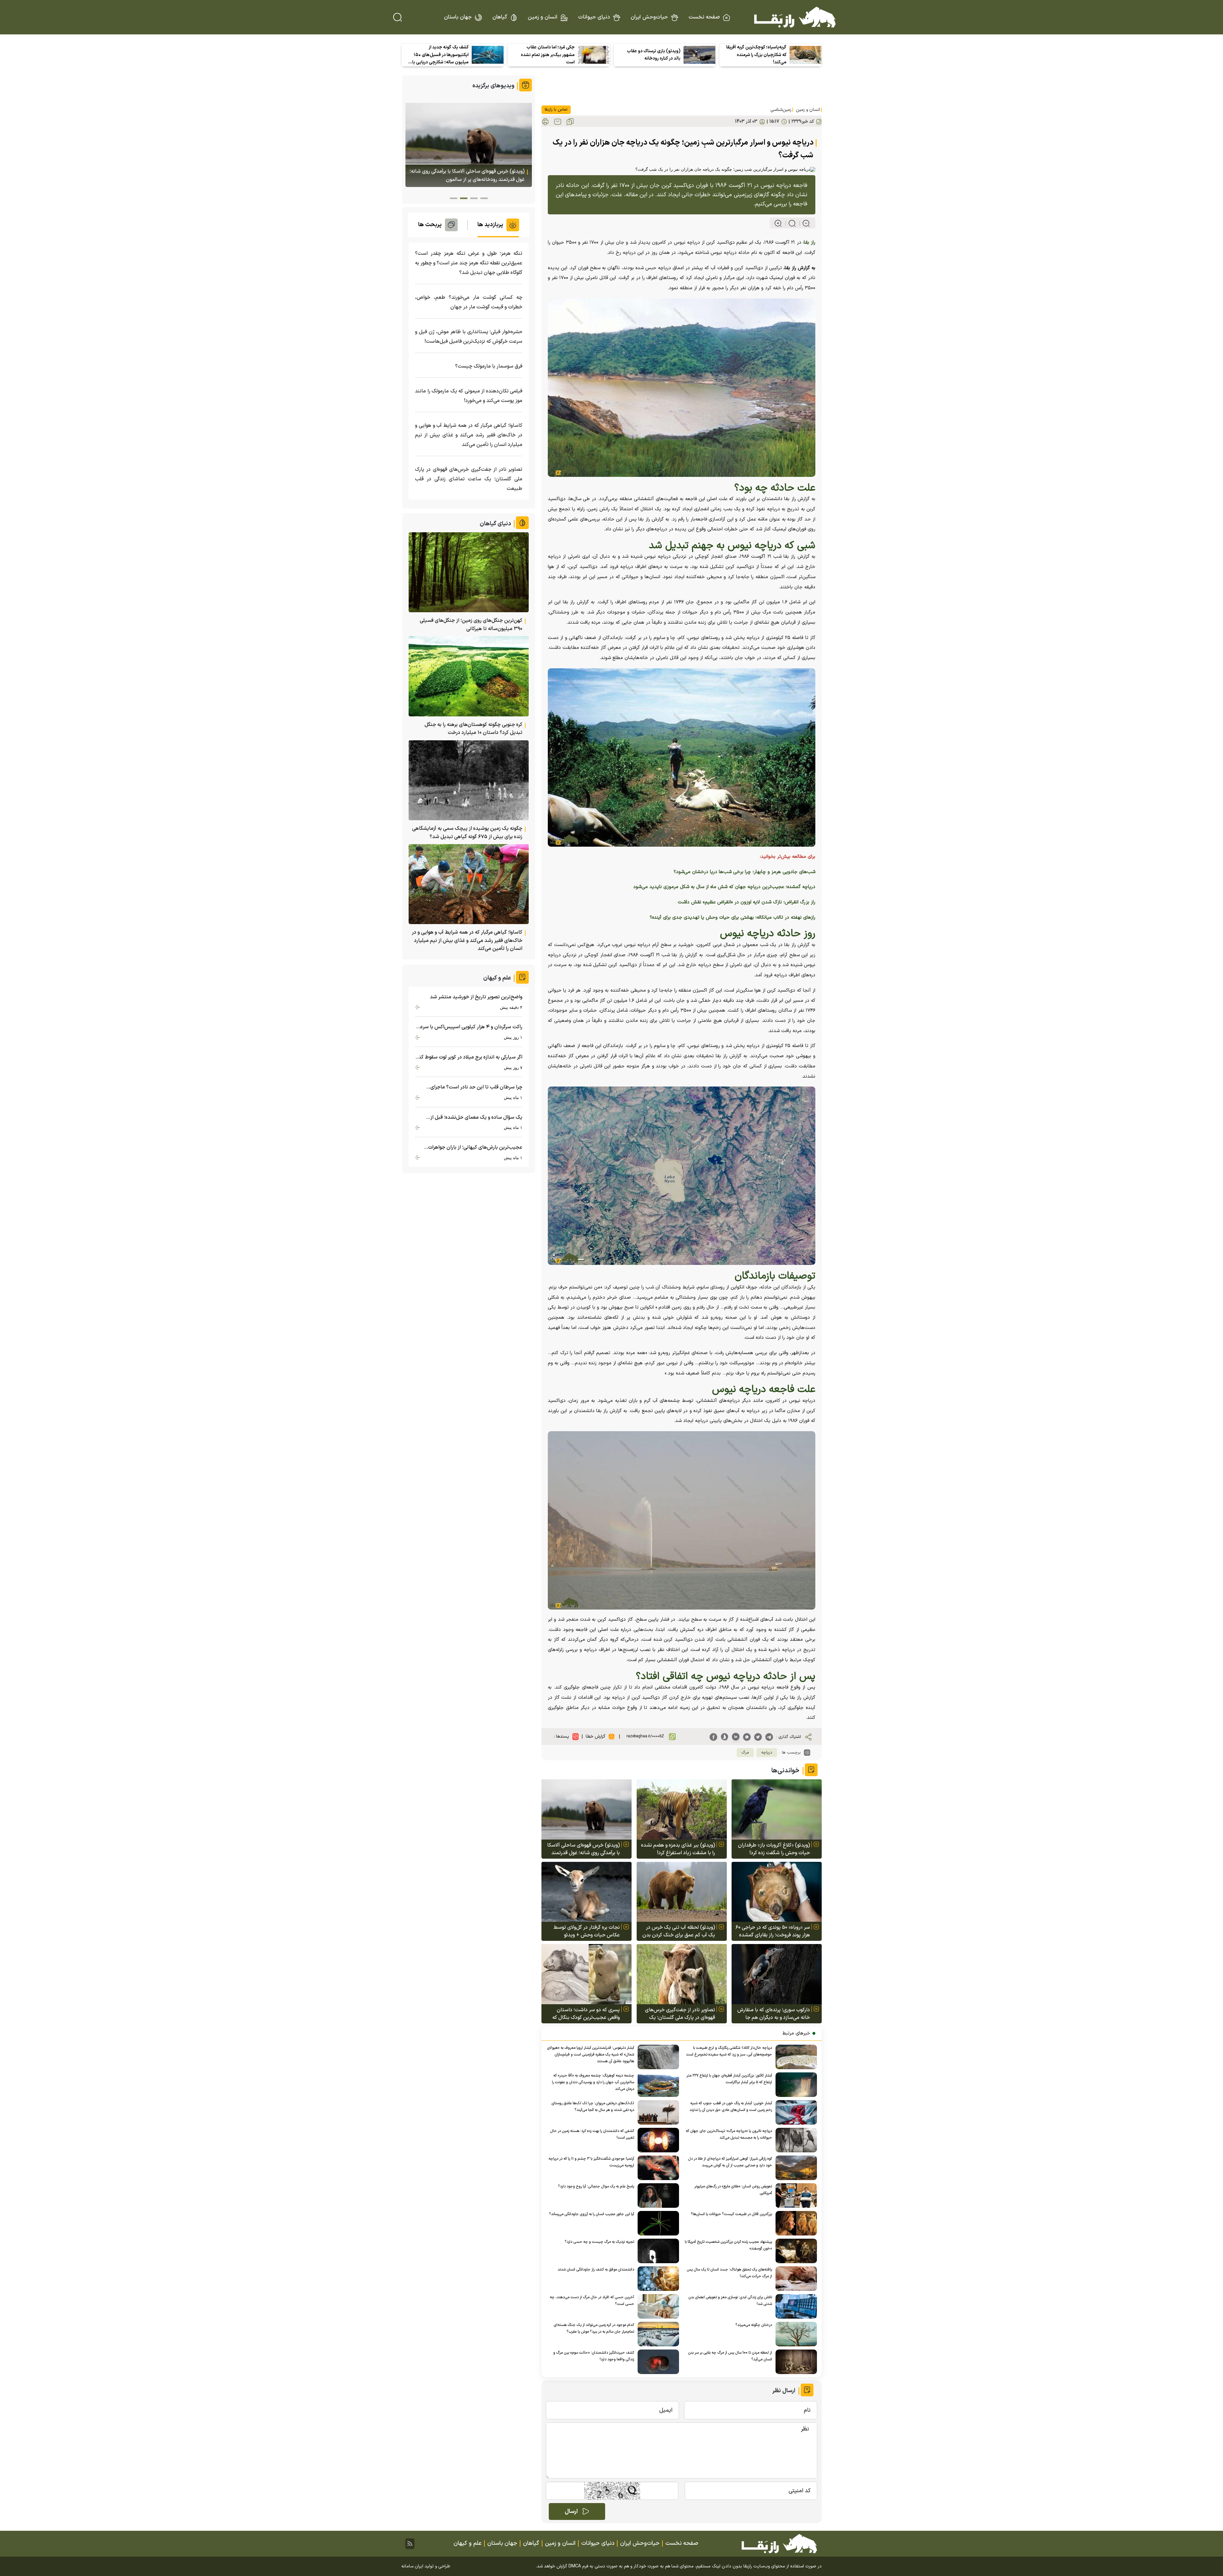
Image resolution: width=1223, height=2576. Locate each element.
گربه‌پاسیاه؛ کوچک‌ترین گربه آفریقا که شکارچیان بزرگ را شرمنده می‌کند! (756, 55)
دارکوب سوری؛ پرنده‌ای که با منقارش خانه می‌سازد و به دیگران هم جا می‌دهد (774, 2014)
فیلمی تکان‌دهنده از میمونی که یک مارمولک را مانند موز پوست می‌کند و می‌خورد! (469, 396)
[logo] (795, 17)
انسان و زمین (543, 17)
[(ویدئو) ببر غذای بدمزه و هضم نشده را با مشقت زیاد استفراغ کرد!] (682, 1809)
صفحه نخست (704, 17)
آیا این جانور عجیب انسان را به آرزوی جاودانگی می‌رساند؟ (592, 2214)
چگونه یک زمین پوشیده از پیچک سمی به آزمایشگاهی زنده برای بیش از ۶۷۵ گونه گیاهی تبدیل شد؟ (467, 833)
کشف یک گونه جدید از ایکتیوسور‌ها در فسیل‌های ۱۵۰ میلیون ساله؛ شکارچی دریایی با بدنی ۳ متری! (440, 55)
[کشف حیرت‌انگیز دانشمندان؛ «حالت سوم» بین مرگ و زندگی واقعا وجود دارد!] (657, 2362)
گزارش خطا (596, 1736)
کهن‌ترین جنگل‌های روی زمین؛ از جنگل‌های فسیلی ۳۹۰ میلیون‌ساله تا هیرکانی (471, 625)
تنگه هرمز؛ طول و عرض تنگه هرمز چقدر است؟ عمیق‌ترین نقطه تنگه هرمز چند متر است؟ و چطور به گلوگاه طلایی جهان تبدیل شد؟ (469, 263)
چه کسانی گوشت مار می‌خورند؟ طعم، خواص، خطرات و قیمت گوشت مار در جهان (469, 302)
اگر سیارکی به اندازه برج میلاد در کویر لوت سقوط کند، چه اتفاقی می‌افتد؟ (469, 1057)
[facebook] (713, 1737)
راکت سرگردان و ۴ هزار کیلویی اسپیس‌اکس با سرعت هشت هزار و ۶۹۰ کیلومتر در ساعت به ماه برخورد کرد (469, 1027)
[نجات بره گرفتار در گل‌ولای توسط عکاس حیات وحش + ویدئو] (586, 1892)
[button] (484, 198)
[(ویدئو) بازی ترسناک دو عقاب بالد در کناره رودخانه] (699, 55)
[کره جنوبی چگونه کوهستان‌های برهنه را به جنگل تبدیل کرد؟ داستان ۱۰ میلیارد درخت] (469, 676)
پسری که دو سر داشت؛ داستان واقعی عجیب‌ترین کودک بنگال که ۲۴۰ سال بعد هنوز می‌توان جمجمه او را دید (584, 2014)
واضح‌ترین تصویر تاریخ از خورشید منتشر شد (476, 997)
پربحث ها (430, 225)
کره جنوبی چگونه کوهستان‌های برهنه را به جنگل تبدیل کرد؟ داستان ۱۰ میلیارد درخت (473, 729)
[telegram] (769, 1737)
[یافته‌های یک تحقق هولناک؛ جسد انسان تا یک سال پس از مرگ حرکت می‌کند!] (794, 2279)
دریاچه (767, 1753)
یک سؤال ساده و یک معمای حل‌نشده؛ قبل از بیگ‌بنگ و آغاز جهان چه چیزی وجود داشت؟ (476, 1118)
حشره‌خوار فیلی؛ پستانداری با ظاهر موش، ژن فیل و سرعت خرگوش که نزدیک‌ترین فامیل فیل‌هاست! (469, 337)
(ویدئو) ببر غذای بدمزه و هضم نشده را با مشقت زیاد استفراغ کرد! (678, 1849)
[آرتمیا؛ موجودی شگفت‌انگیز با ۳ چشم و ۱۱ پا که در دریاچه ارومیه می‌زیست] (657, 2168)
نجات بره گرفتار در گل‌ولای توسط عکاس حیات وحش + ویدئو (587, 1931)
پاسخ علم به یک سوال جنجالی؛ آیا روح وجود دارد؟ (596, 2186)
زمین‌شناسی (781, 110)
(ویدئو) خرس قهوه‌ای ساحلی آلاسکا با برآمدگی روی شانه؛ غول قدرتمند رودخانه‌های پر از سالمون (583, 1849)
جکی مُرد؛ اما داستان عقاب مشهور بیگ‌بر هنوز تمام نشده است (548, 55)
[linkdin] (736, 1737)
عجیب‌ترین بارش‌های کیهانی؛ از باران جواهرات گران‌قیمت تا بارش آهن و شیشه (475, 1148)
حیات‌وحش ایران (649, 17)
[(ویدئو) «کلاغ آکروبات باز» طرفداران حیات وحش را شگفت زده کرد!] (777, 1809)
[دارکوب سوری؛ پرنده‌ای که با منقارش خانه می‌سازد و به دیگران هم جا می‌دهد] (777, 1974)
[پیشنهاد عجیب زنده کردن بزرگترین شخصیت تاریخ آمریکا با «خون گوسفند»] (794, 2251)
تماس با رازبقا (556, 110)
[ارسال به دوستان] (558, 122)
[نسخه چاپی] (545, 122)
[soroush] (725, 1737)
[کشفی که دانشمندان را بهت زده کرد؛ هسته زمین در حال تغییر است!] (657, 2140)
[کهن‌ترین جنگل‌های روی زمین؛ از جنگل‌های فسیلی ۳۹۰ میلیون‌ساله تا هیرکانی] (469, 572)
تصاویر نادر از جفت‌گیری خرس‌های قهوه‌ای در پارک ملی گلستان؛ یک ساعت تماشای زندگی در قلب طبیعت (677, 2014)
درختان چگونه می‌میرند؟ (754, 2325)
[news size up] (778, 223)
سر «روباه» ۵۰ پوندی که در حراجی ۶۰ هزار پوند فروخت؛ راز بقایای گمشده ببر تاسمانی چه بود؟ (773, 1931)
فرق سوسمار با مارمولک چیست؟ (489, 366)
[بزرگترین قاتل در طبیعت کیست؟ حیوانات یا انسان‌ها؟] (794, 2223)
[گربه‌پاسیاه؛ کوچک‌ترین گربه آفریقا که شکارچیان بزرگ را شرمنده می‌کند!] (805, 55)
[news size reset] (789, 223)
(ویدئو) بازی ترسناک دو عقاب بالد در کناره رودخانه (654, 55)
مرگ (745, 1753)
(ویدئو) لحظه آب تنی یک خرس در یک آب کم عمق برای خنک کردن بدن (679, 1931)
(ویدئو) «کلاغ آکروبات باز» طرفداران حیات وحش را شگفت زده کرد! (774, 1849)
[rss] (410, 2544)
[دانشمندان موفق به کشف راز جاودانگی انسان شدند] (657, 2279)
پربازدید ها (490, 225)
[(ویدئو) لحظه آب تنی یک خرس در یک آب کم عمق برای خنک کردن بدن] (682, 1892)
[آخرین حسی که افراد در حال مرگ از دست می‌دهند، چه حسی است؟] (657, 2306)
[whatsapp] (747, 1737)
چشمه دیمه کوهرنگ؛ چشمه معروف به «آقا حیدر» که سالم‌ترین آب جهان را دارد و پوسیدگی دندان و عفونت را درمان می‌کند (593, 2082)
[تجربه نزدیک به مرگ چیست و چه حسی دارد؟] (657, 2251)
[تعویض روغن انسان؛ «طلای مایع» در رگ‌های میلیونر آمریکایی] (794, 2196)
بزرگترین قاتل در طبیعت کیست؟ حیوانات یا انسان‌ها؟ (731, 2214)
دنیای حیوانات (594, 17)
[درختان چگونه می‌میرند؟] (794, 2334)
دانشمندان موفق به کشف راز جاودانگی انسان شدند (596, 2270)
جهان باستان (458, 17)
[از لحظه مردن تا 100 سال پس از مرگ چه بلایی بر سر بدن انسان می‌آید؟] (794, 2362)
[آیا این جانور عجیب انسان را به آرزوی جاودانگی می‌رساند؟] (657, 2223)
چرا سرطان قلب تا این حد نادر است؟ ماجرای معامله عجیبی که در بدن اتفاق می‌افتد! (476, 1087)
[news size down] (803, 223)
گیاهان (500, 17)
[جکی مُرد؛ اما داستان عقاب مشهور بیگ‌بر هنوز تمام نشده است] (594, 55)
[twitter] (758, 1737)
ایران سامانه (412, 2566)
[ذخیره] (570, 122)
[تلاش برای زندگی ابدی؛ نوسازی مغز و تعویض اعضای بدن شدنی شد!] (794, 2306)
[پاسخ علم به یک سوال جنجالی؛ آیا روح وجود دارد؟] (657, 2196)
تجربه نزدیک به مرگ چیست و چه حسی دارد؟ (599, 2242)
